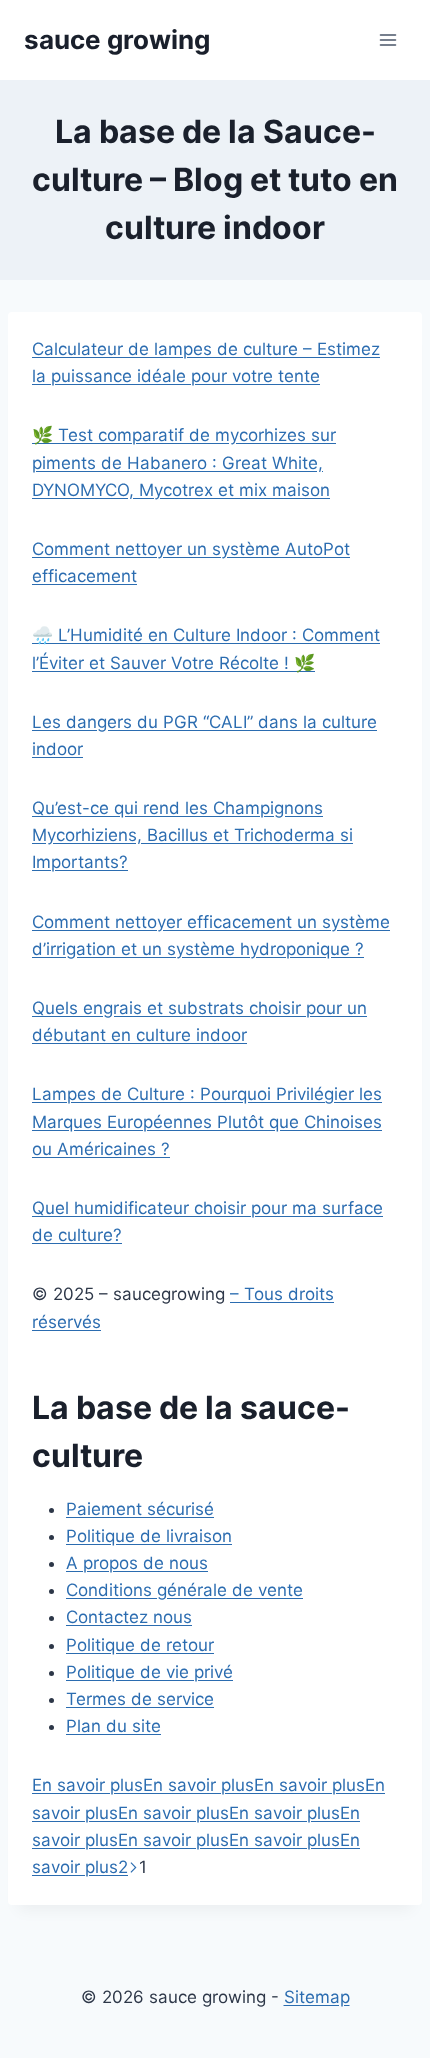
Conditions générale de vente (184, 1590)
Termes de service (140, 1699)
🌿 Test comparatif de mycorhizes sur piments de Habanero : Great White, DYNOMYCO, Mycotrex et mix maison (184, 462)
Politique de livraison (149, 1536)
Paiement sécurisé (140, 1509)
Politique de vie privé (149, 1672)
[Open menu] (387, 39)
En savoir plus (87, 1785)
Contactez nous (129, 1617)
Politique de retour (140, 1645)
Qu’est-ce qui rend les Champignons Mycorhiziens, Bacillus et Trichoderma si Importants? (192, 835)
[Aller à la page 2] (133, 1867)
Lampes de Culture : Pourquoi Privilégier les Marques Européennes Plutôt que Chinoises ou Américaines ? (207, 1121)
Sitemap (317, 1997)
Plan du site (113, 1726)
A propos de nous (137, 1563)
